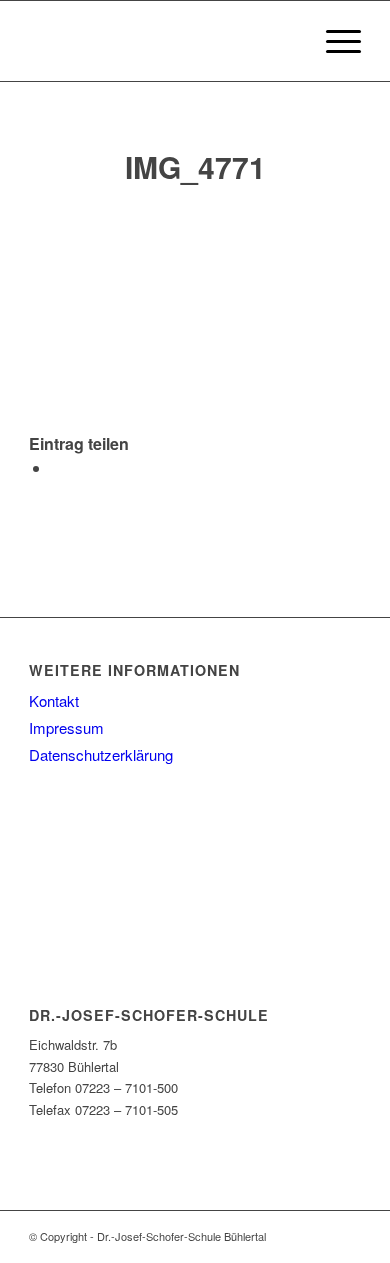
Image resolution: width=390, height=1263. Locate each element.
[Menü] (333, 41)
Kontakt (54, 700)
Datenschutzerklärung (101, 754)
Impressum (66, 727)
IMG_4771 (195, 166)
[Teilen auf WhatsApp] (57, 467)
